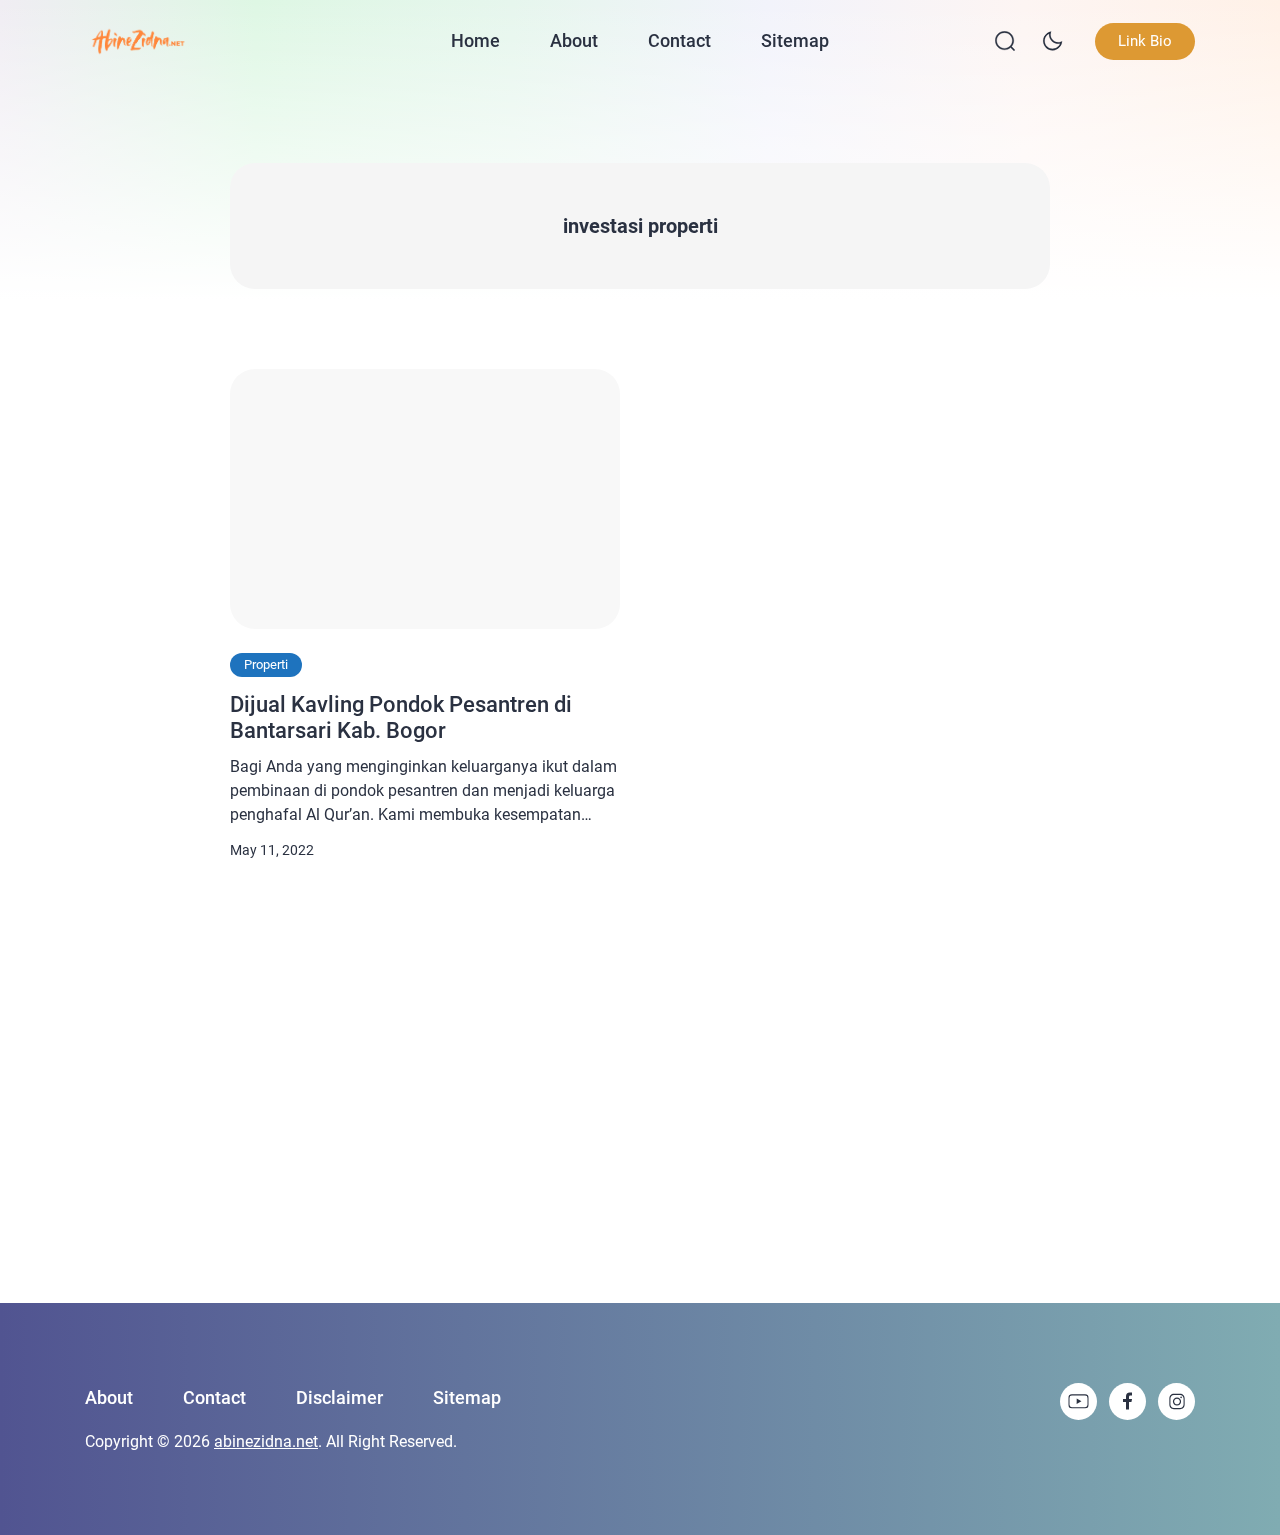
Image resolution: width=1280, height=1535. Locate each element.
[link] (1078, 1401)
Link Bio (1145, 41)
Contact (679, 40)
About (574, 40)
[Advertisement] (640, 1083)
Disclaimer (339, 1397)
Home (475, 40)
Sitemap (795, 40)
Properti (266, 664)
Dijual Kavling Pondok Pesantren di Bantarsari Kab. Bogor (401, 717)
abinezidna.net (266, 1441)
